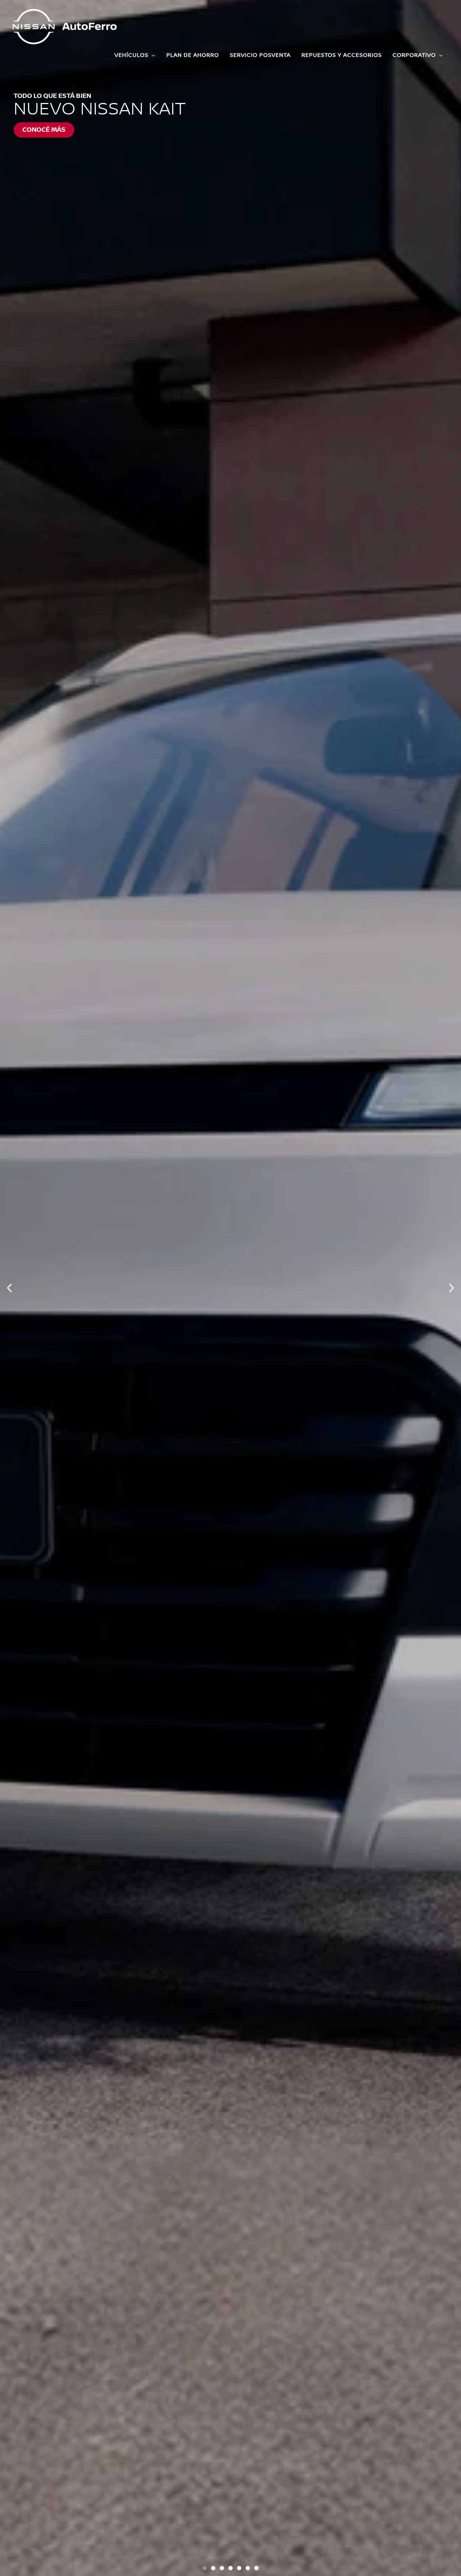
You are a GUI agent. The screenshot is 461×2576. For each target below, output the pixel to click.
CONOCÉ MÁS (44, 130)
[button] (9, 1288)
